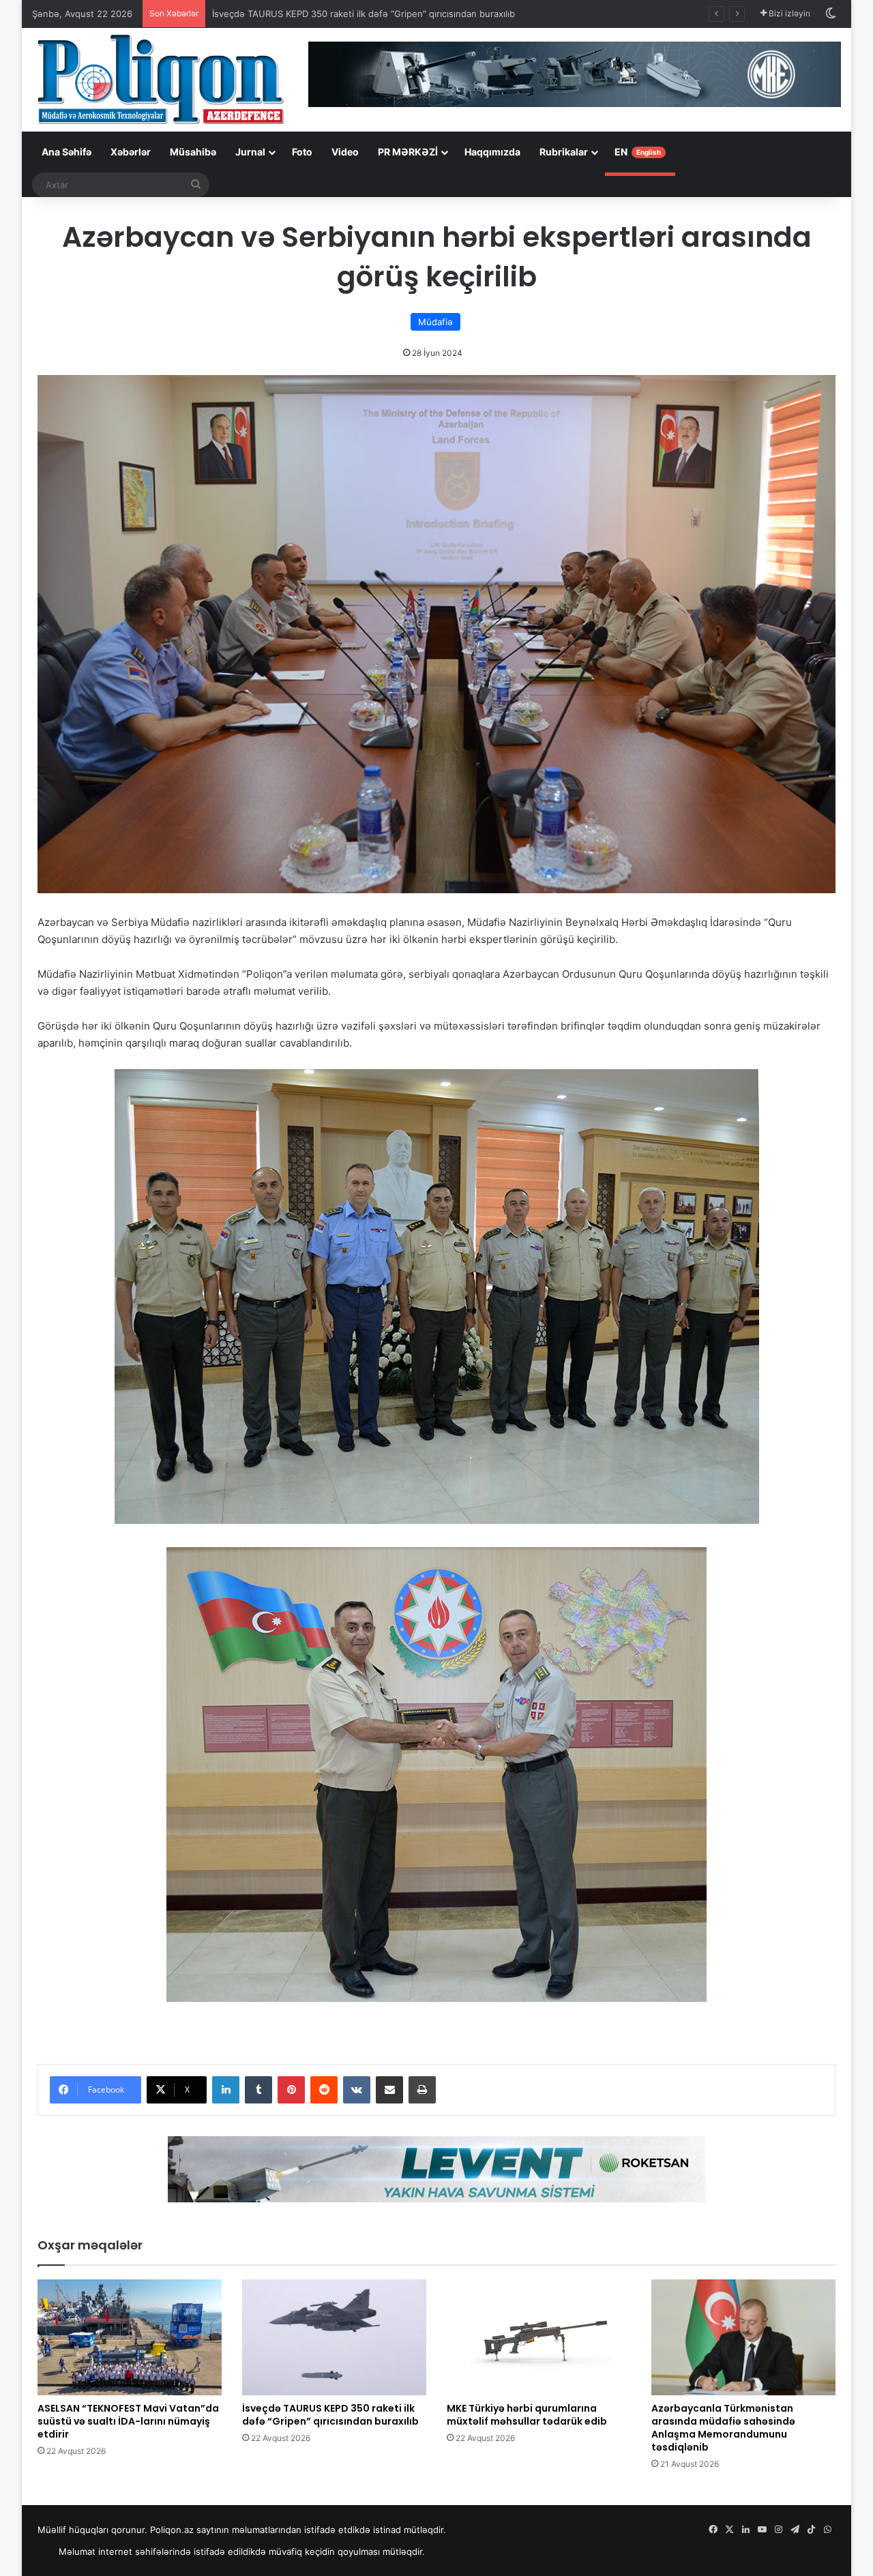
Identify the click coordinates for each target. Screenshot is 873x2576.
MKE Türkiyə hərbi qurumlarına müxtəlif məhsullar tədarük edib (345, 14)
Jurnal (250, 152)
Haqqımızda (492, 152)
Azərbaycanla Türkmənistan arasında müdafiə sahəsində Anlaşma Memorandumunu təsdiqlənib (723, 2428)
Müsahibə (193, 152)
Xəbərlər (131, 152)
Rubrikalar (564, 152)
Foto (302, 152)
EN (638, 152)
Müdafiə (435, 322)
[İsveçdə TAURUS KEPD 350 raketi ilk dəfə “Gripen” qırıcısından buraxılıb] (334, 2337)
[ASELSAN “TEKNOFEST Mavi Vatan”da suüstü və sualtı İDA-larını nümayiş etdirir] (130, 2337)
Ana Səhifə (66, 152)
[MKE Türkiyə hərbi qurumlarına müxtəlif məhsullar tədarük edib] (539, 2337)
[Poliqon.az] (160, 78)
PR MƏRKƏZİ (408, 152)
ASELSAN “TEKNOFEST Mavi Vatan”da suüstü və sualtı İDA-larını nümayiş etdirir (128, 2421)
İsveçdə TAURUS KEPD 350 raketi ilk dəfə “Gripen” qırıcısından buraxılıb (330, 2415)
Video (345, 152)
